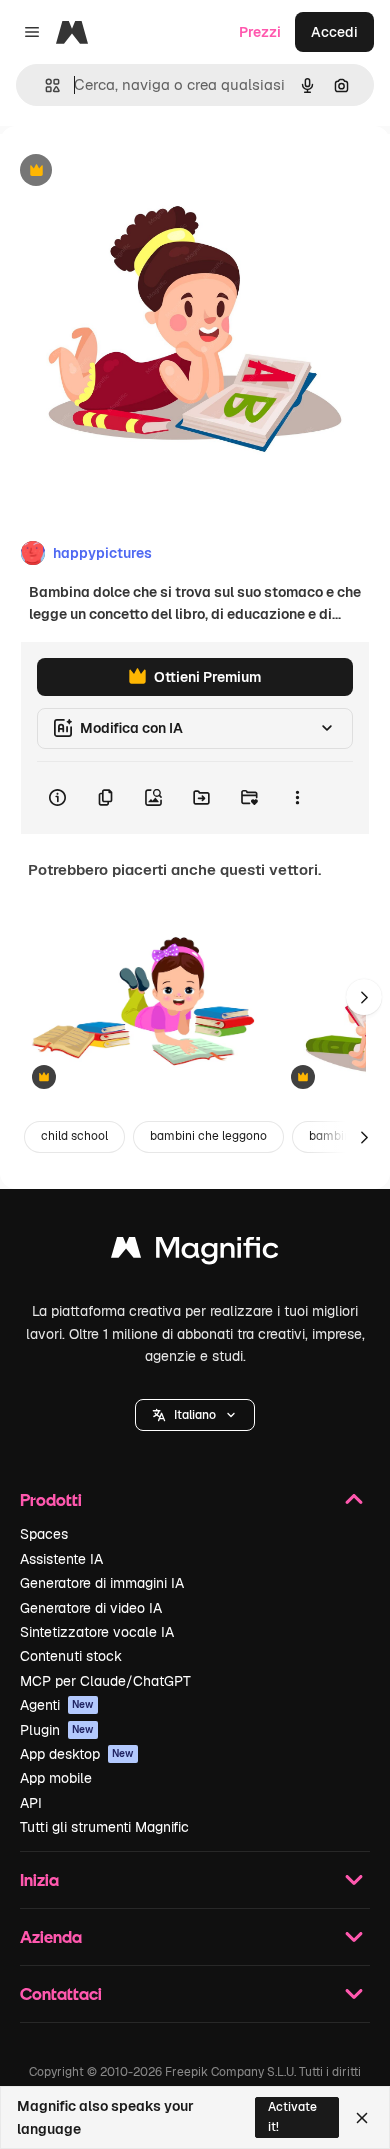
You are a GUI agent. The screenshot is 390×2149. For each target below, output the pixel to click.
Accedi (334, 32)
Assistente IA (61, 1559)
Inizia (39, 1879)
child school (74, 1136)
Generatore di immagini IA (102, 1583)
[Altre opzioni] (297, 798)
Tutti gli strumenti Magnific (104, 1827)
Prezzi (260, 32)
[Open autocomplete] (44, 85)
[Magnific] (195, 1252)
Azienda (51, 1936)
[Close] (362, 2118)
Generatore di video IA (91, 1608)
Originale (132, 171)
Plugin (57, 1730)
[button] (195, 1415)
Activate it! (292, 2116)
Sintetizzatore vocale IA (97, 1632)
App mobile (56, 1778)
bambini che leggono (208, 1136)
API (31, 1803)
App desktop (77, 1754)
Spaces (44, 1534)
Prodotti (51, 1499)
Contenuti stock (71, 1656)
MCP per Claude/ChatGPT (105, 1681)
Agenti (57, 1705)
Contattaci (61, 1993)
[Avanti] (364, 997)
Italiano (195, 1415)
